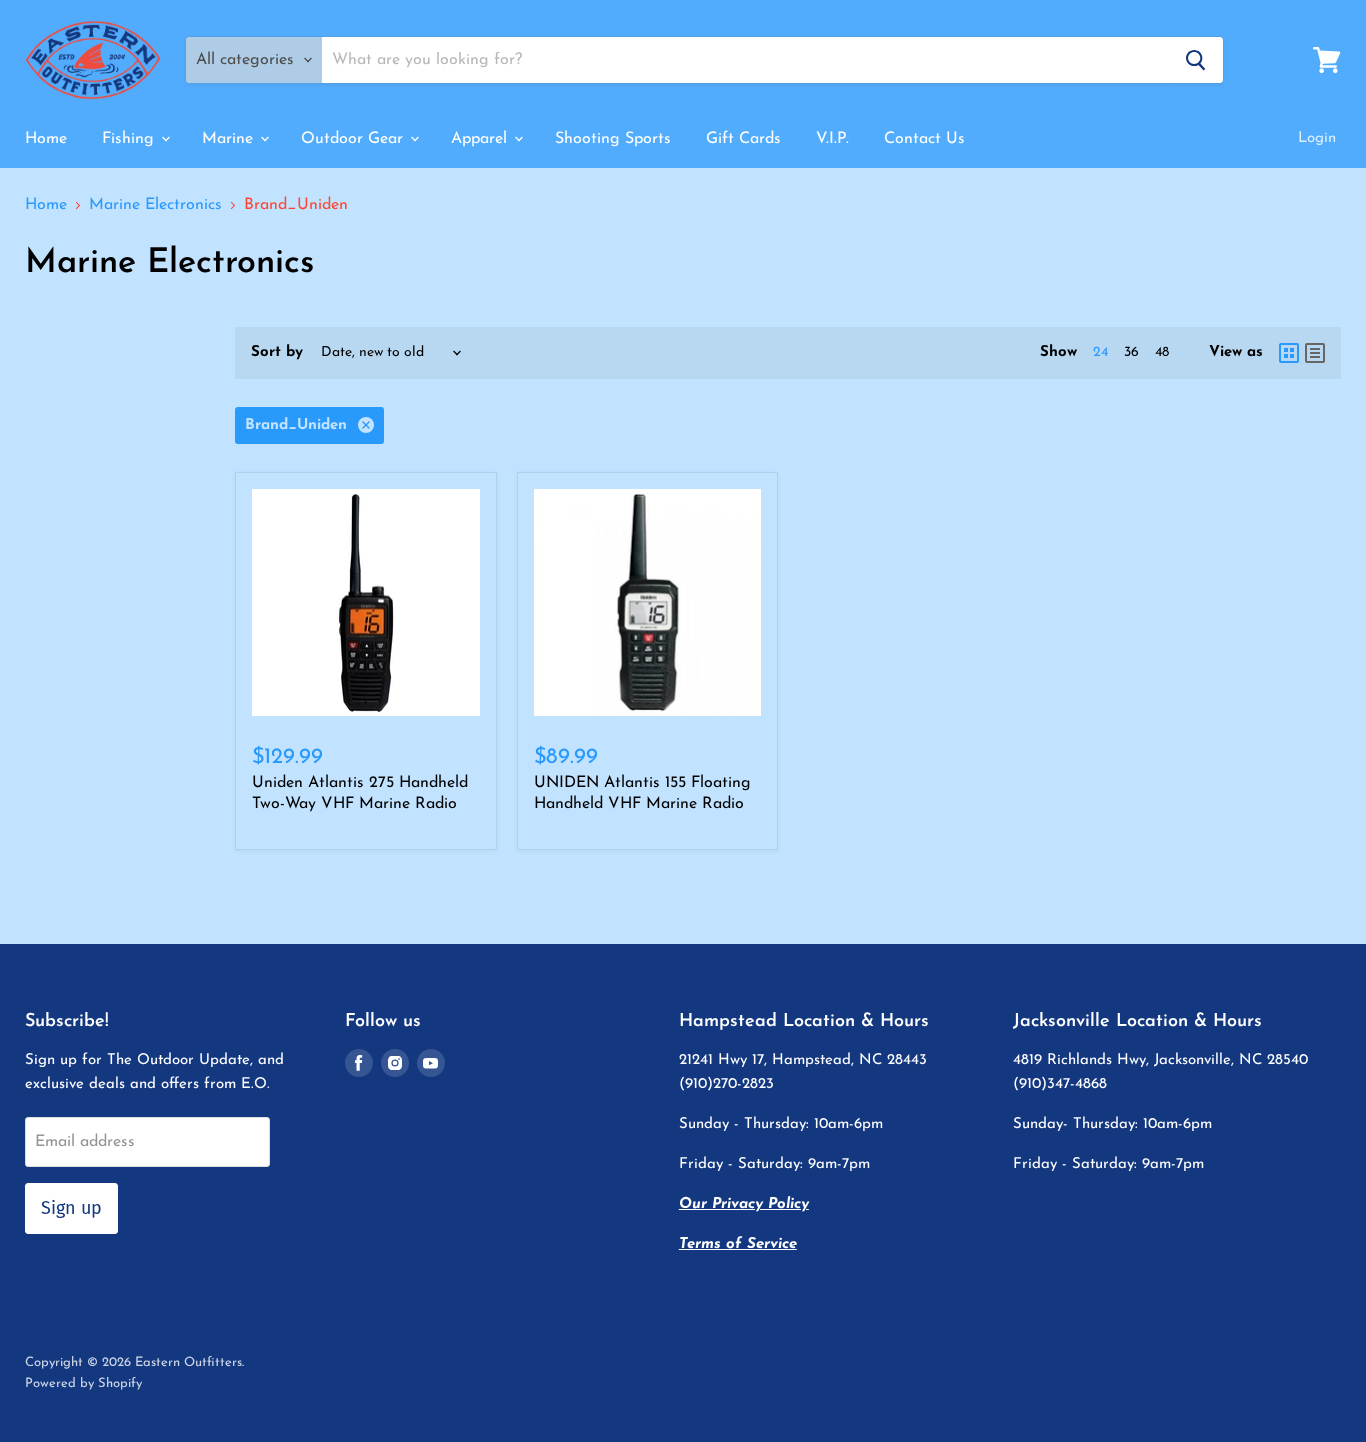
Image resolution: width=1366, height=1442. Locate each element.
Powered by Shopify (83, 1383)
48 (1162, 352)
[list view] (1315, 353)
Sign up (71, 1208)
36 (1131, 352)
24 (1100, 352)
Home (46, 139)
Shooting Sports (613, 139)
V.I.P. (832, 139)
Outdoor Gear (354, 139)
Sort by (277, 352)
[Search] (1196, 60)
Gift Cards (743, 139)
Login (1317, 138)
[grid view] (1289, 353)
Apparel (481, 139)
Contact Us (924, 139)
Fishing (130, 139)
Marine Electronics (155, 205)
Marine (230, 139)
